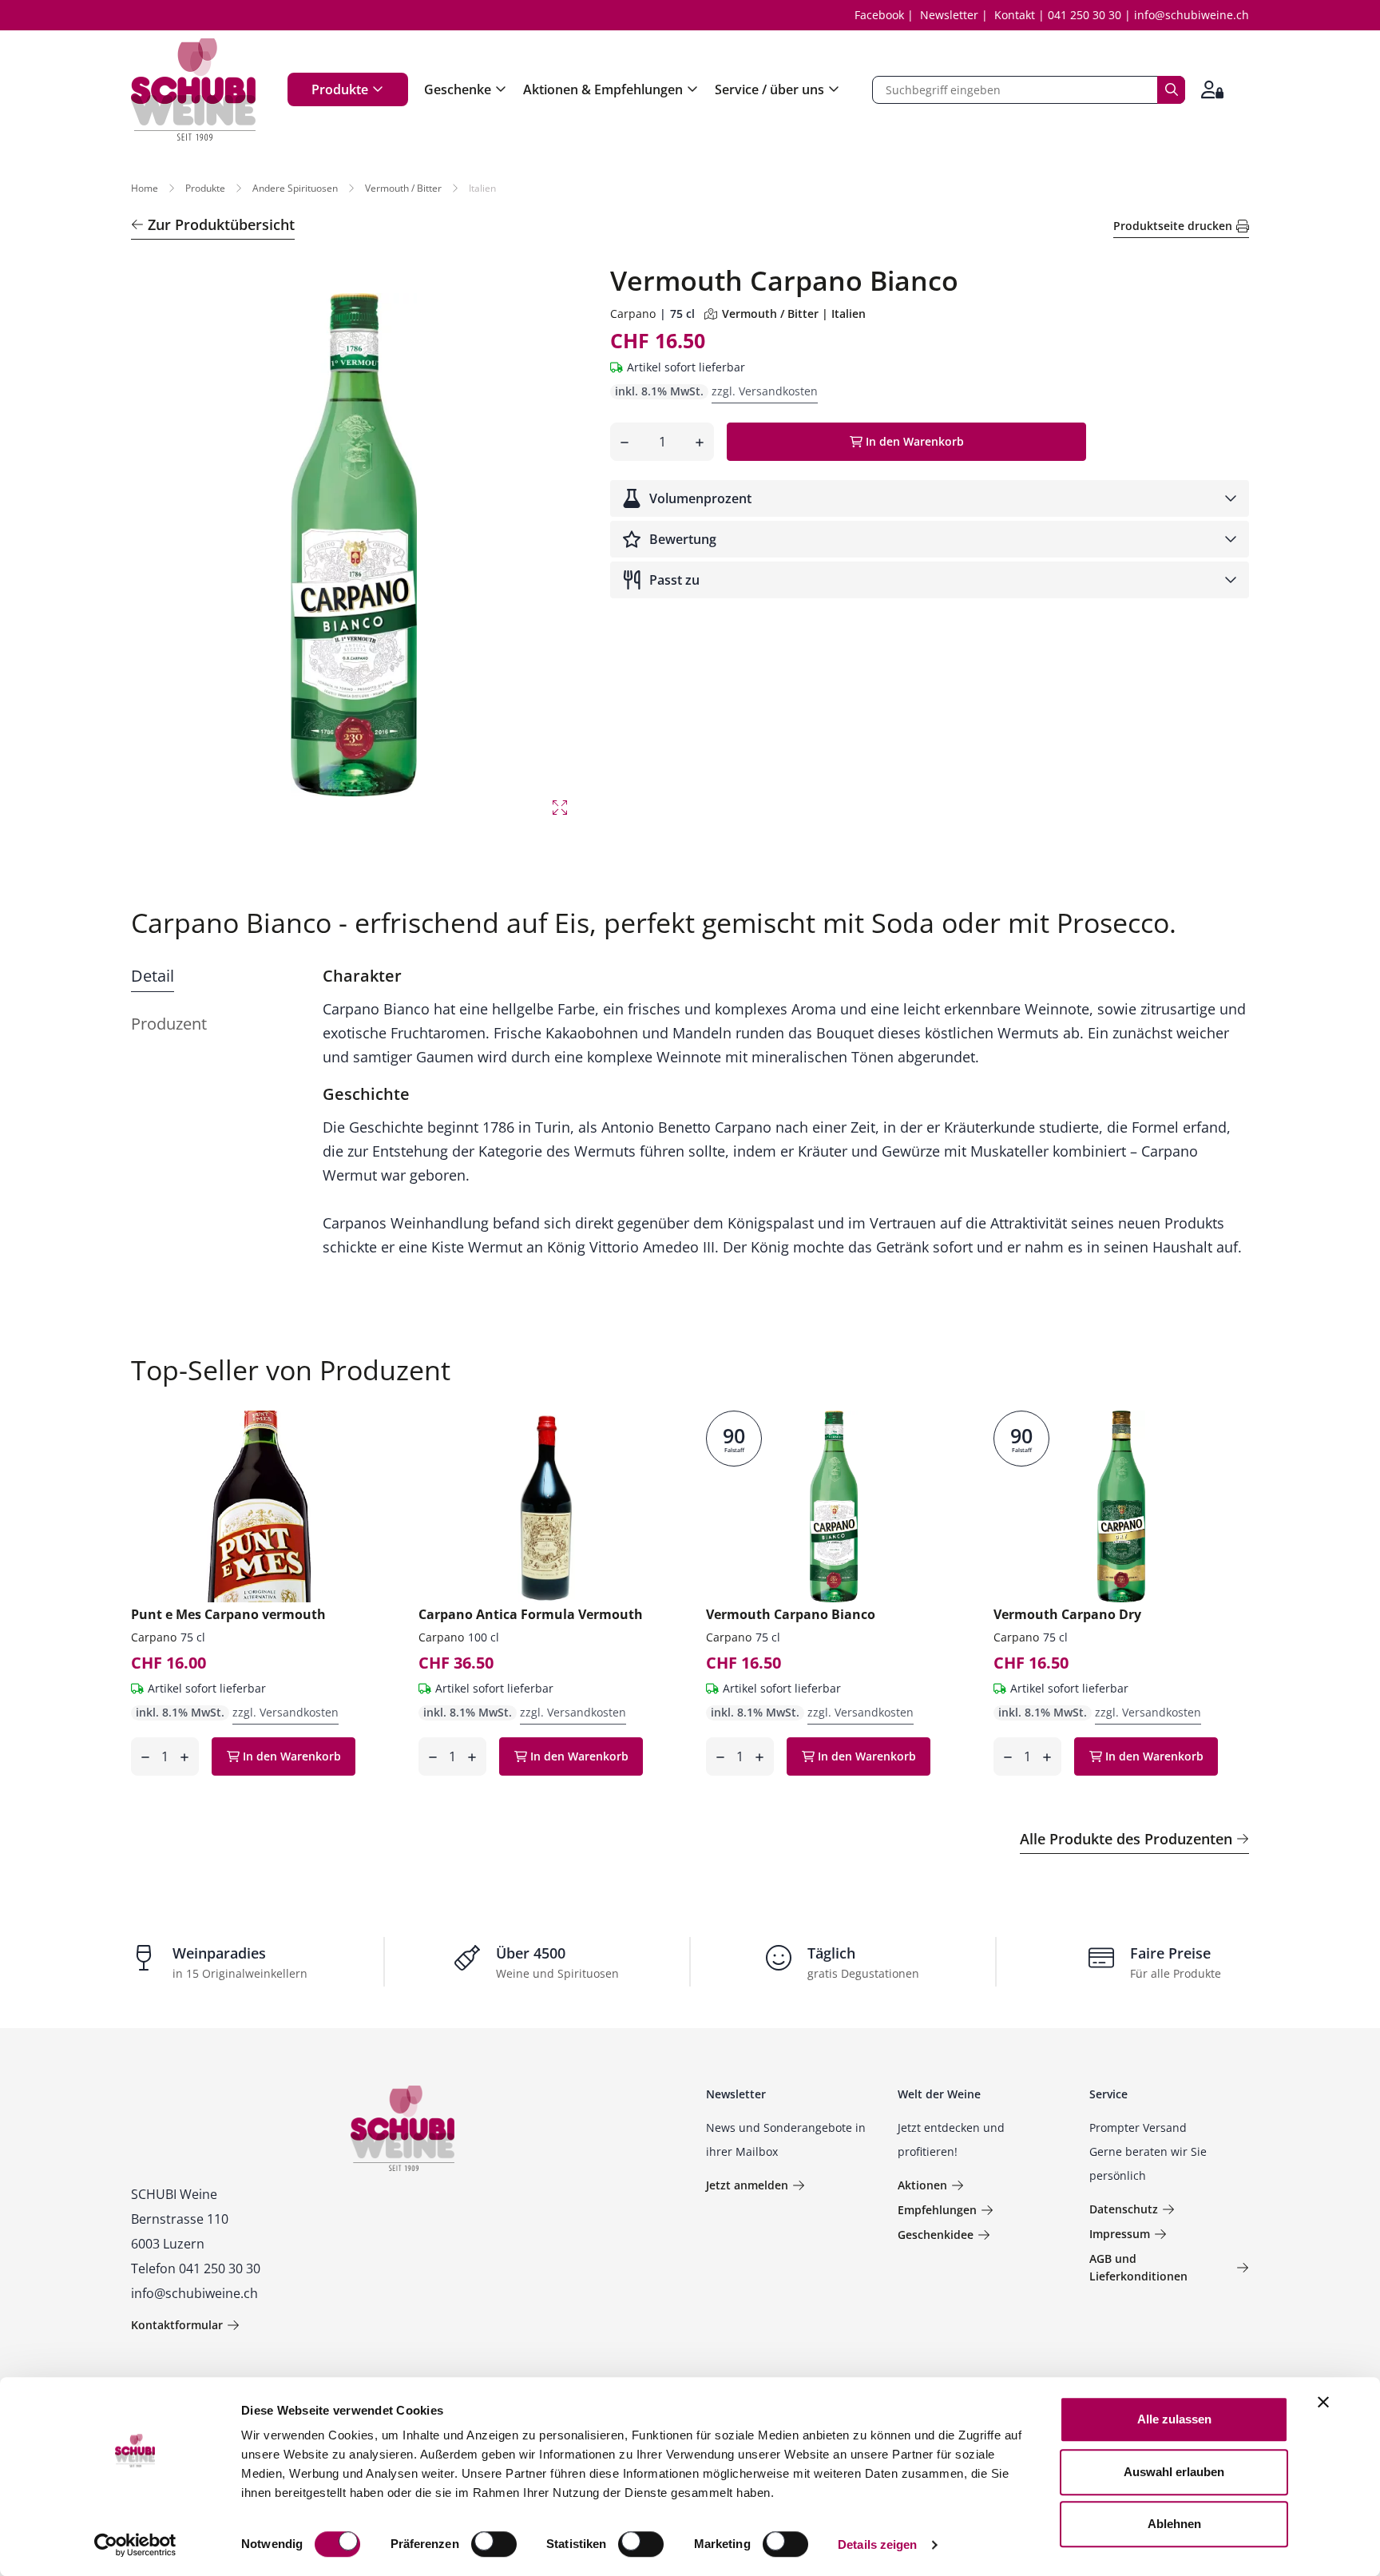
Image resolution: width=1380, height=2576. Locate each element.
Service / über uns (769, 89)
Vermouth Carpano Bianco (791, 1614)
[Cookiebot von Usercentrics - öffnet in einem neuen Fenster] (135, 2545)
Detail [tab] (153, 976)
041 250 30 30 (1085, 15)
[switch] (496, 2546)
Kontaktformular (177, 2325)
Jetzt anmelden (747, 2185)
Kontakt (1015, 15)
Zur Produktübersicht (221, 224)
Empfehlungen (937, 2210)
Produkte (340, 89)
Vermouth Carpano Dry (1067, 1614)
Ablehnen (1174, 2524)
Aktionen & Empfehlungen (603, 89)
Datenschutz (1124, 2209)
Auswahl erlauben (1174, 2472)
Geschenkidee (936, 2235)
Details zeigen (877, 2544)
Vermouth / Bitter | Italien (794, 314)
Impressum (1120, 2234)
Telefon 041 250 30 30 (196, 2268)
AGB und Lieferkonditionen (1138, 2267)
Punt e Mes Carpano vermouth (228, 1614)
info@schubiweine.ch (1192, 15)
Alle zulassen (1174, 2419)
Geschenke (458, 89)
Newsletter (949, 15)
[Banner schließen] (1323, 2402)
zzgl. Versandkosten (765, 391)
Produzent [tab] (169, 1024)
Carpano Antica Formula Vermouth (531, 1614)
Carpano (633, 314)
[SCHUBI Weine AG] (193, 89)
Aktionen (922, 2185)
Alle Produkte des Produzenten (1126, 1839)
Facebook (879, 15)
